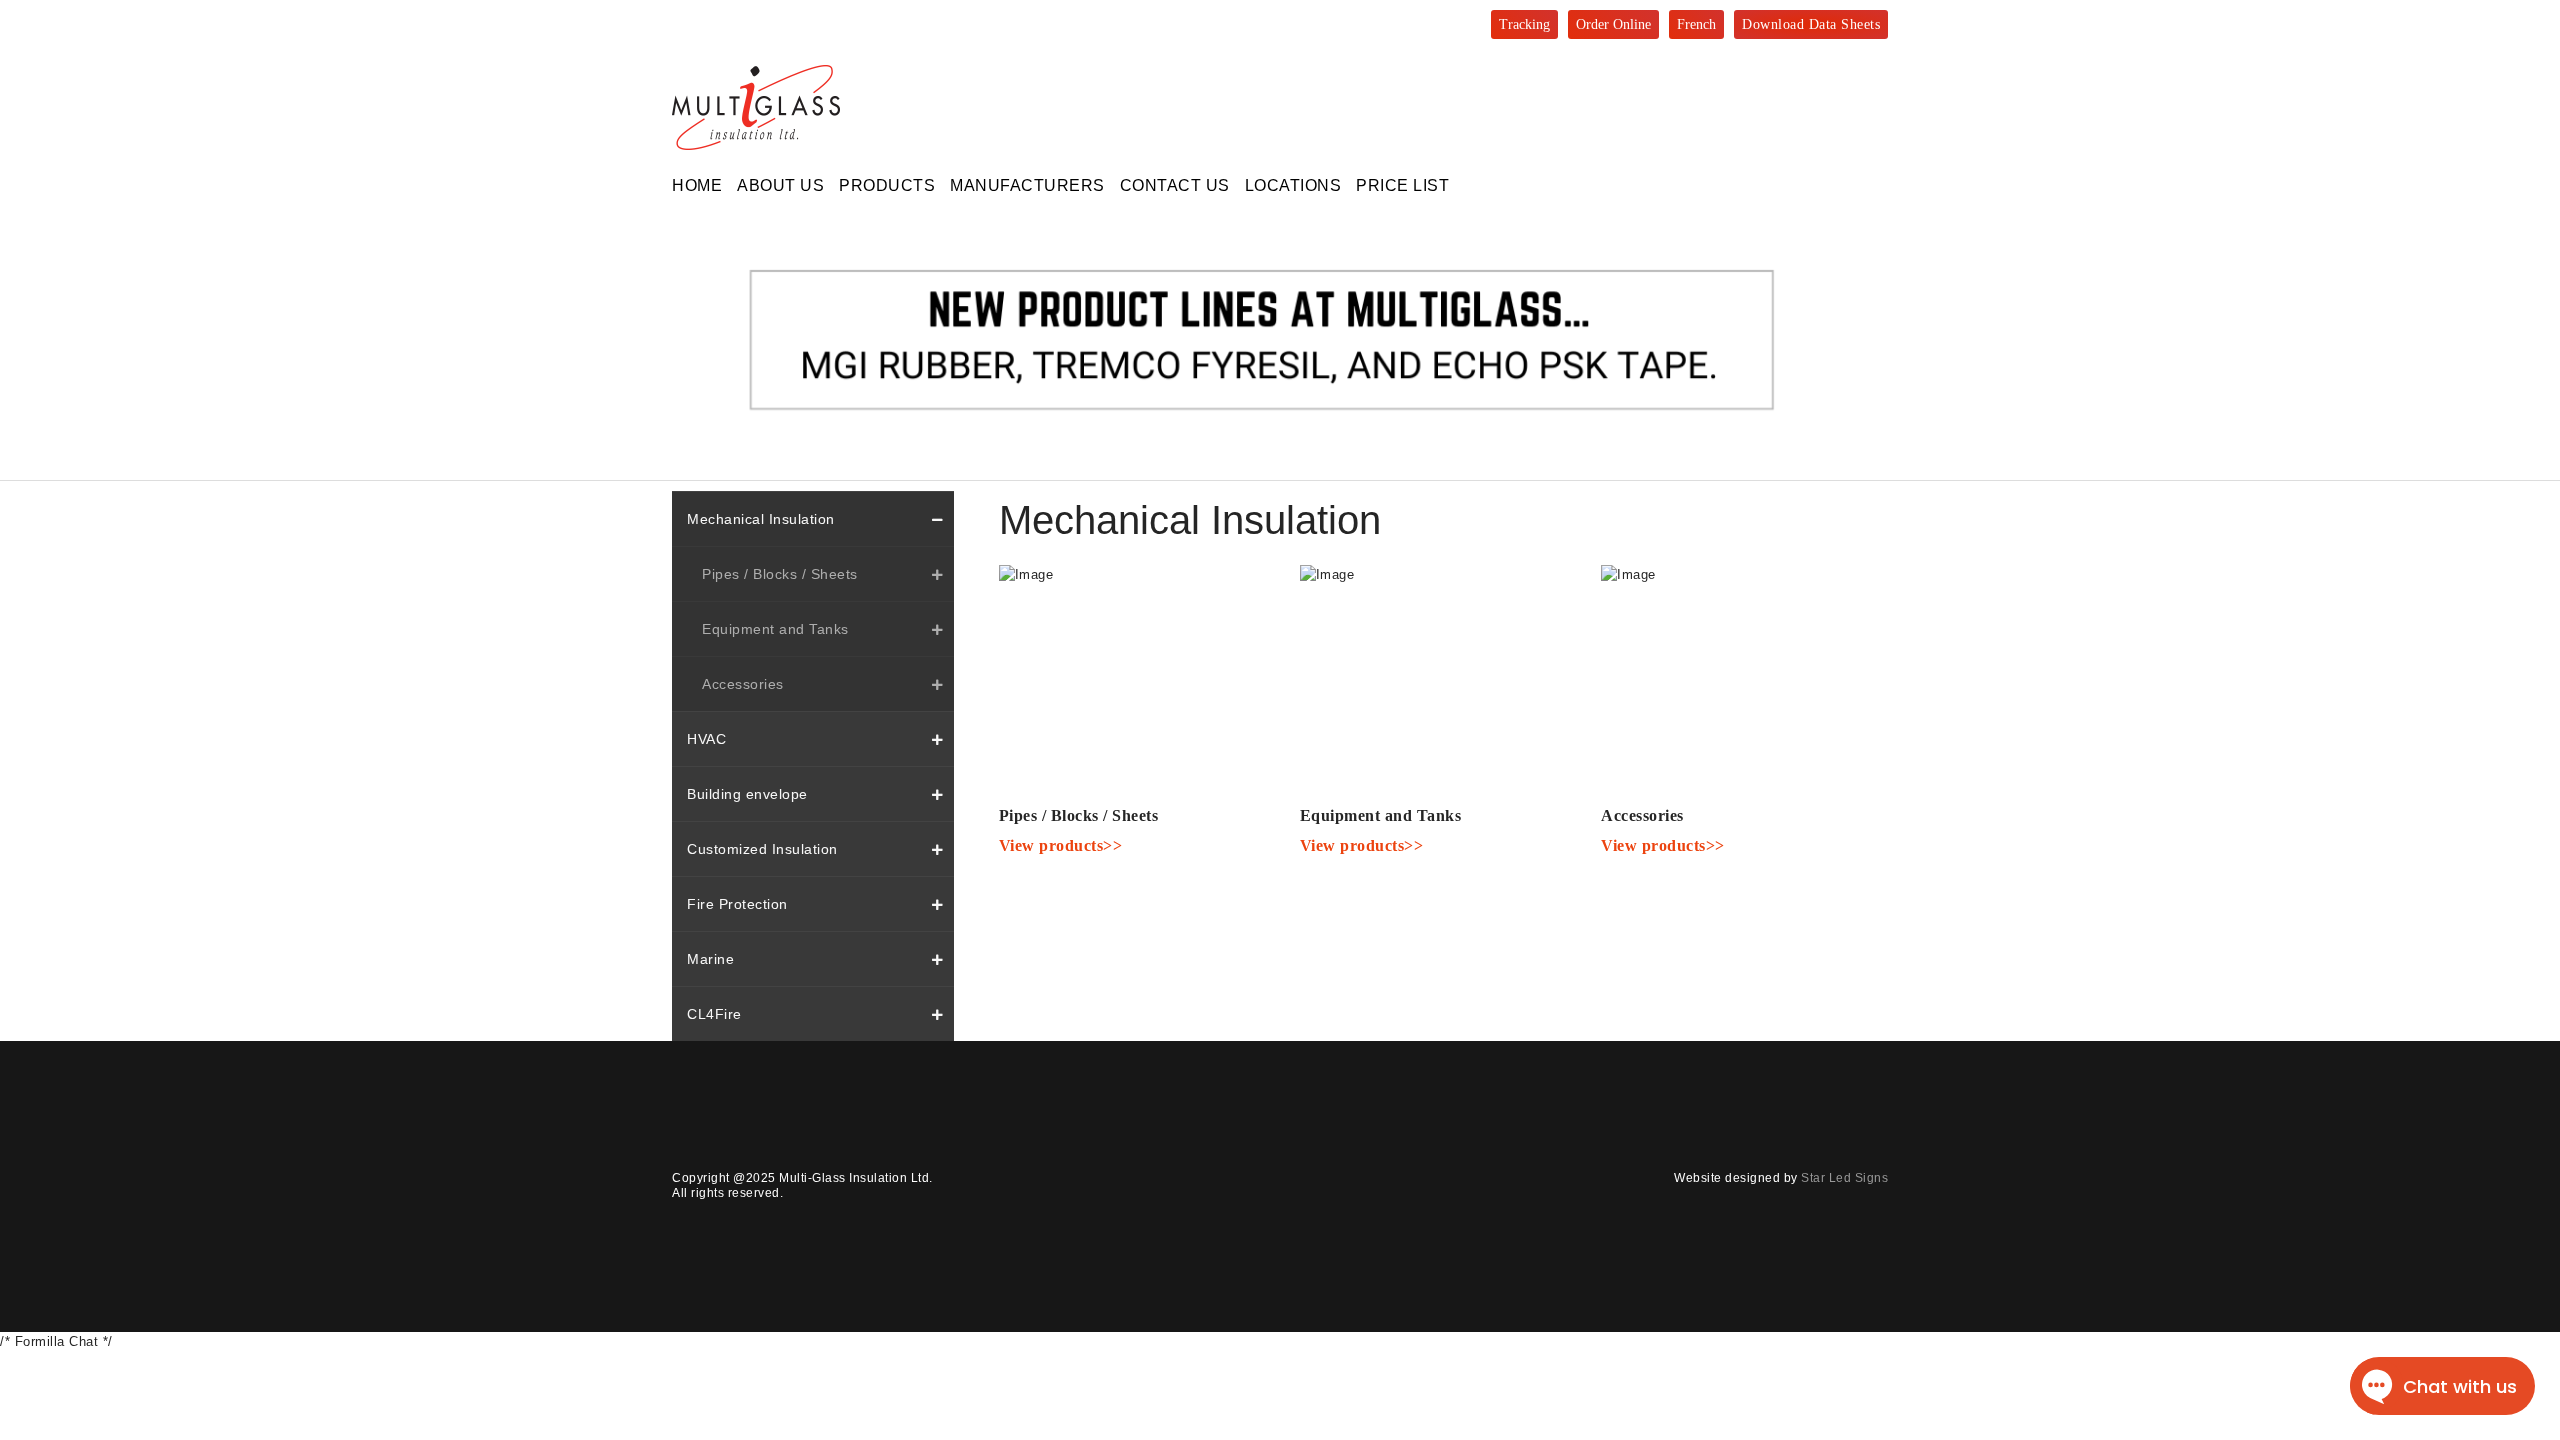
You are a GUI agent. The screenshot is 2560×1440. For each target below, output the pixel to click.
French (1696, 24)
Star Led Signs (1844, 1178)
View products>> (1061, 845)
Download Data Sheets (1811, 24)
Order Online (1613, 24)
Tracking (1524, 24)
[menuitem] (697, 185)
